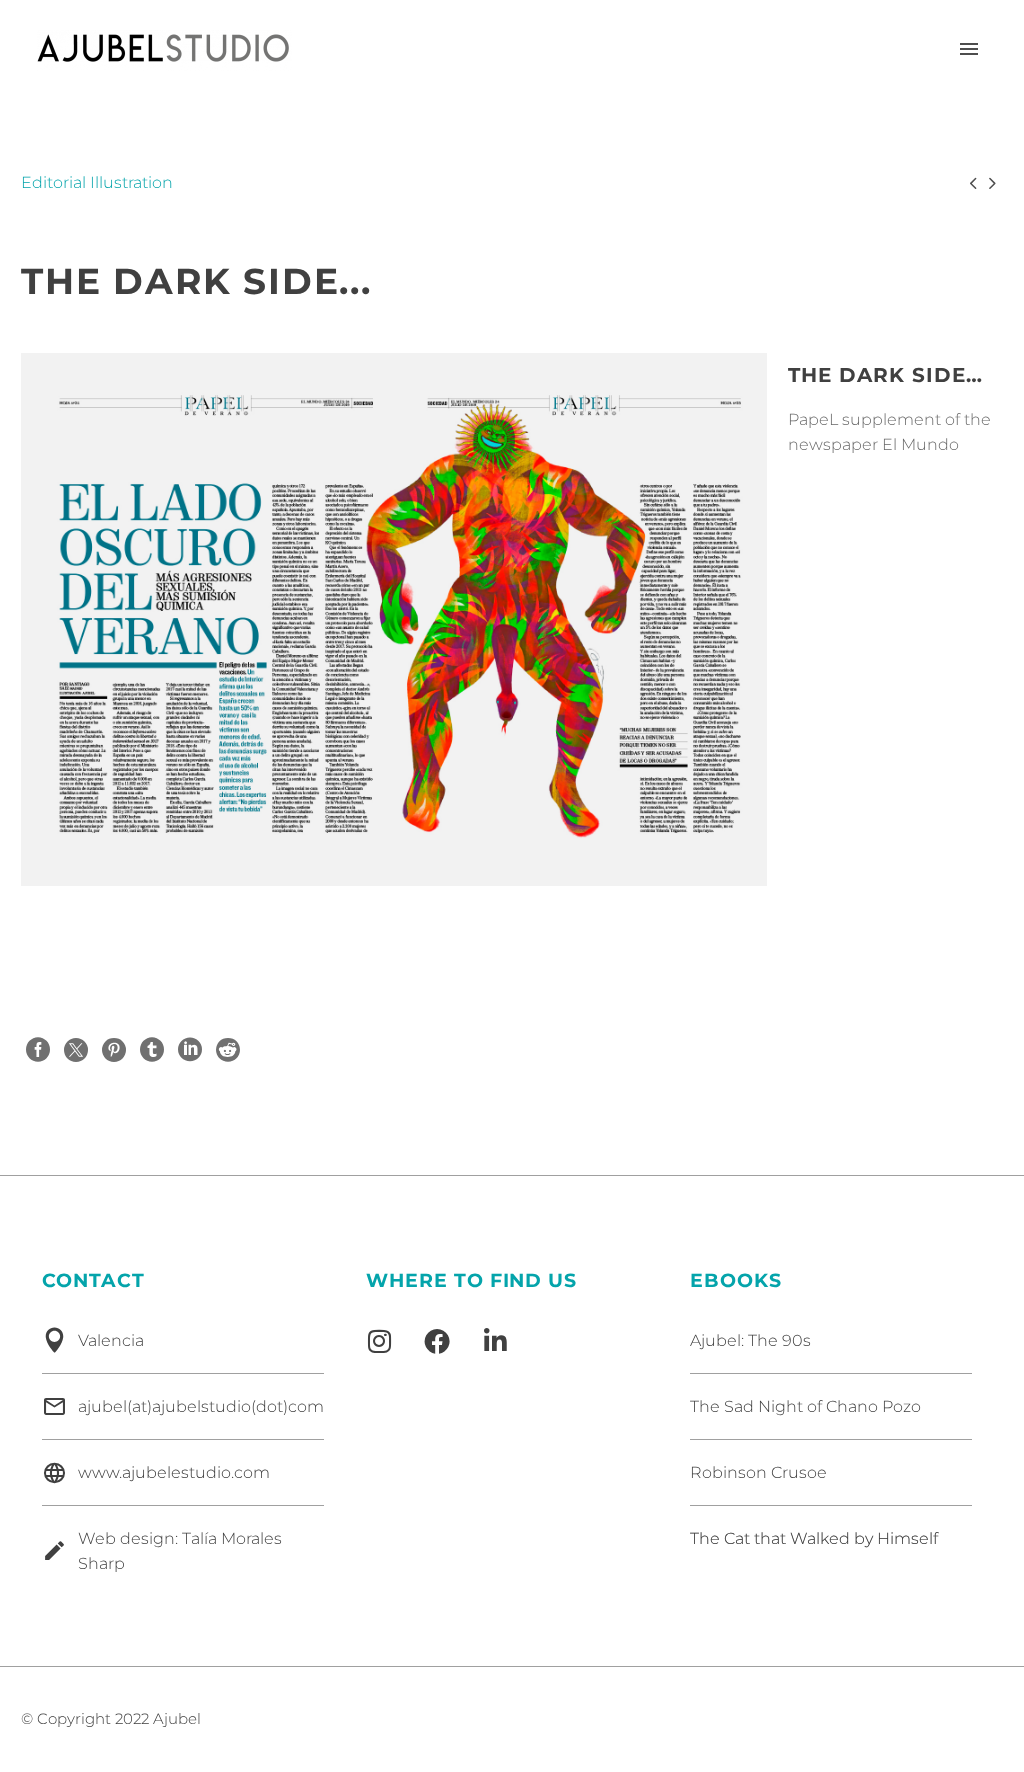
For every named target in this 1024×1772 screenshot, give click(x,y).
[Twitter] (76, 1050)
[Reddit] (228, 1050)
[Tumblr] (152, 1050)
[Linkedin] (495, 1341)
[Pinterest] (114, 1050)
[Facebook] (38, 1050)
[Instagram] (379, 1341)
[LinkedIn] (190, 1050)
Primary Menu (969, 50)
